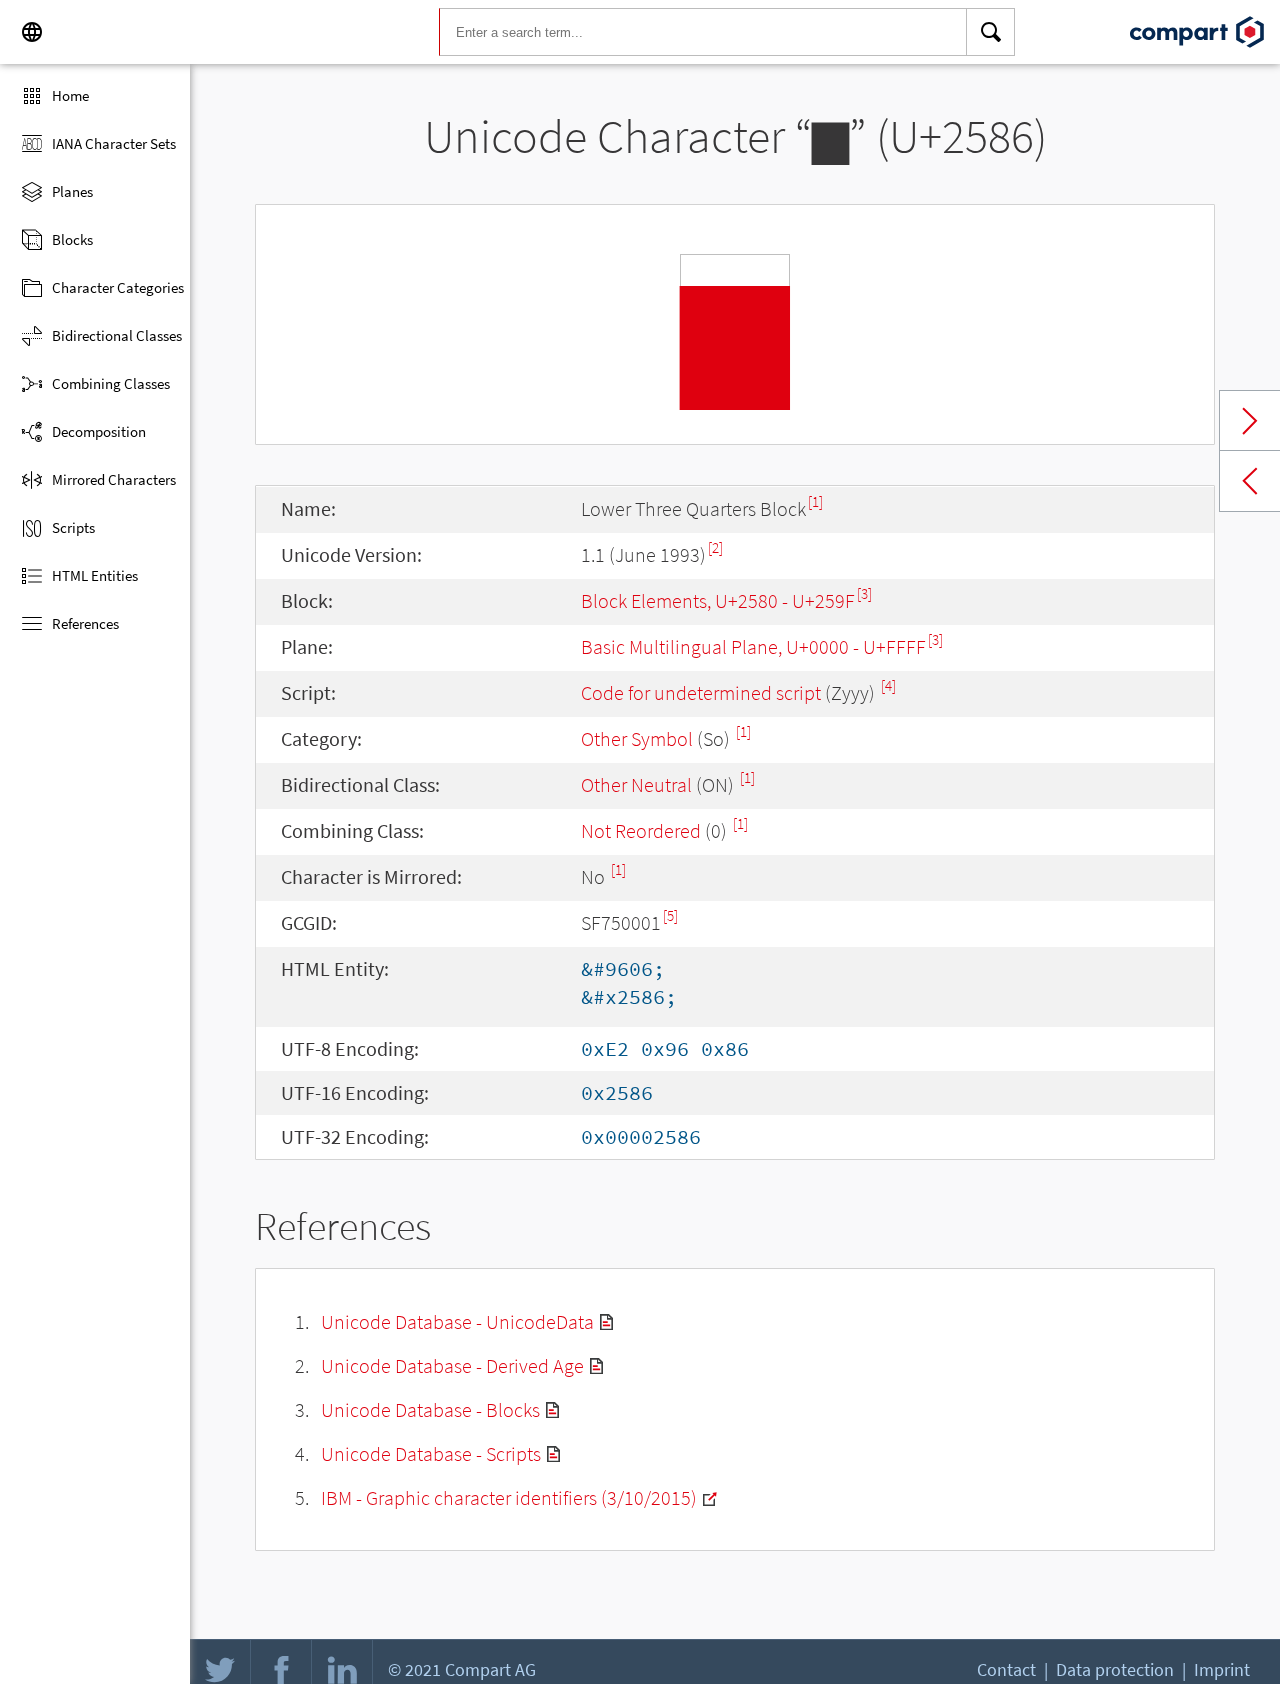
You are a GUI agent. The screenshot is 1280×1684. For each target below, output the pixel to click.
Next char (1250, 421)
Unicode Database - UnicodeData (457, 1321)
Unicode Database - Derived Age (452, 1365)
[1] (815, 501)
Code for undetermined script (701, 692)
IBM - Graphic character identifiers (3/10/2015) (509, 1497)
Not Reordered (641, 830)
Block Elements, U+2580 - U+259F (718, 600)
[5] (670, 915)
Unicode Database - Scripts (431, 1453)
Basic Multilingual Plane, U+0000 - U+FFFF (753, 646)
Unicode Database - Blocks (430, 1409)
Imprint (1222, 1669)
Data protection (1115, 1669)
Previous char (1250, 481)
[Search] (991, 32)
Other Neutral (636, 784)
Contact (1006, 1669)
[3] (864, 593)
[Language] (32, 32)
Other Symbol (637, 738)
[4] (888, 685)
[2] (715, 547)
